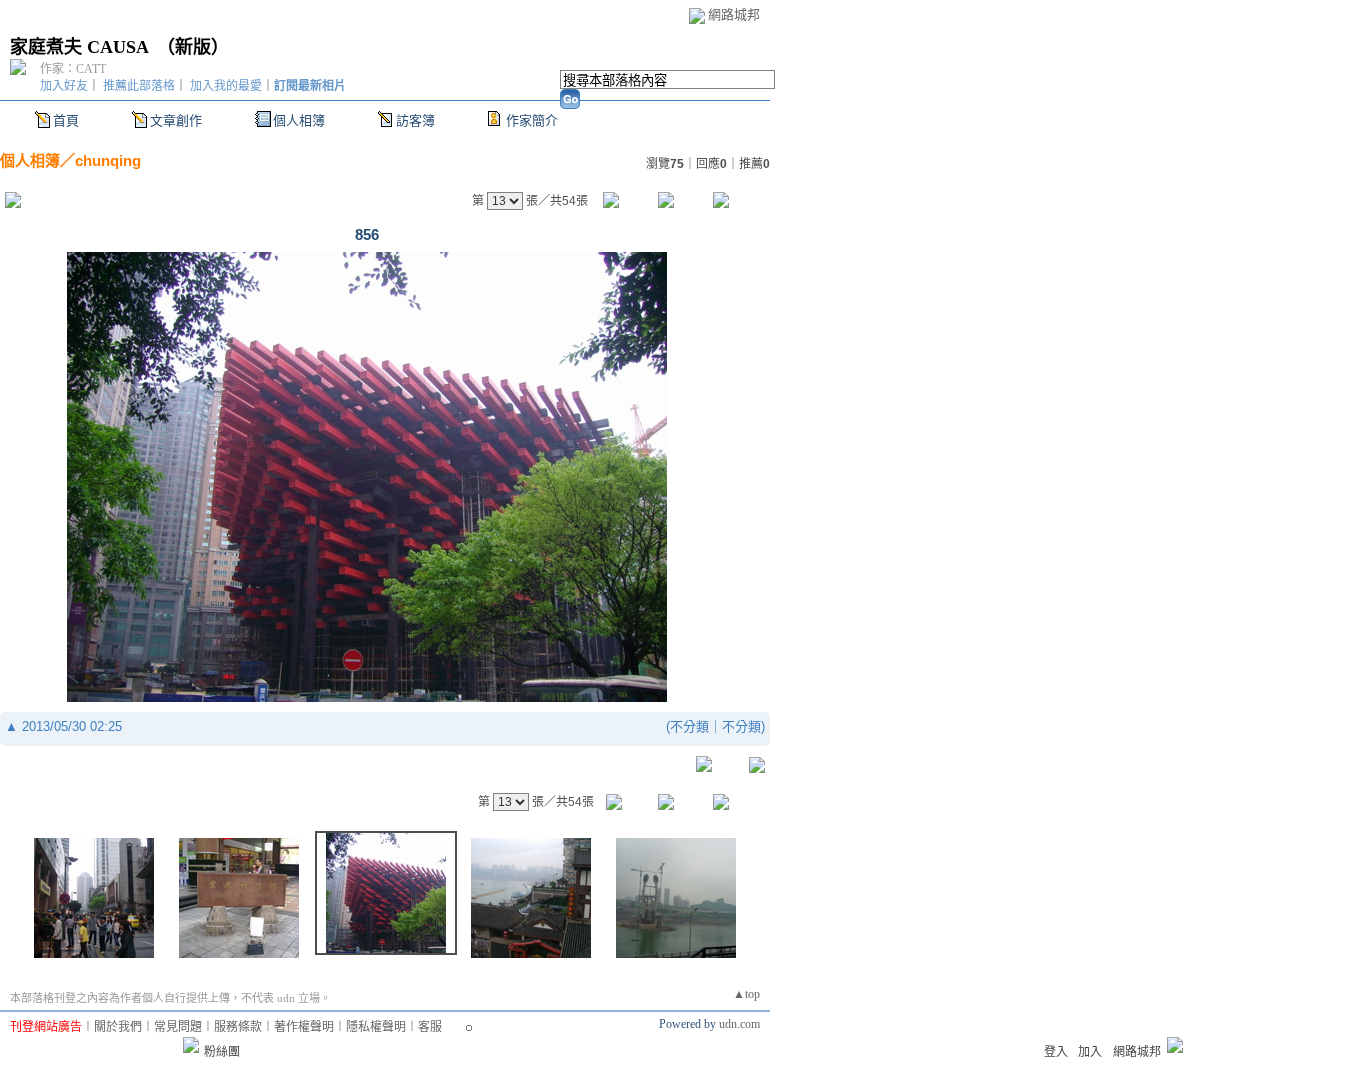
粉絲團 (222, 1052)
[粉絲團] (191, 1045)
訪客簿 (415, 120)
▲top (746, 994)
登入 (1056, 1052)
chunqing (108, 160)
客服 (430, 1027)
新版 (193, 47)
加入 (1090, 1052)
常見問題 (178, 1027)
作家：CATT (73, 69)
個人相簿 (299, 120)
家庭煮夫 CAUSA (79, 47)
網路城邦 (734, 14)
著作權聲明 (304, 1027)
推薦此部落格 (139, 86)
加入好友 (64, 86)
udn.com (739, 1024)
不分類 (689, 726)
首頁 (66, 120)
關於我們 (118, 1027)
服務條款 (238, 1027)
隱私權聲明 (376, 1027)
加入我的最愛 (226, 86)
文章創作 (176, 120)
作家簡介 (532, 120)
